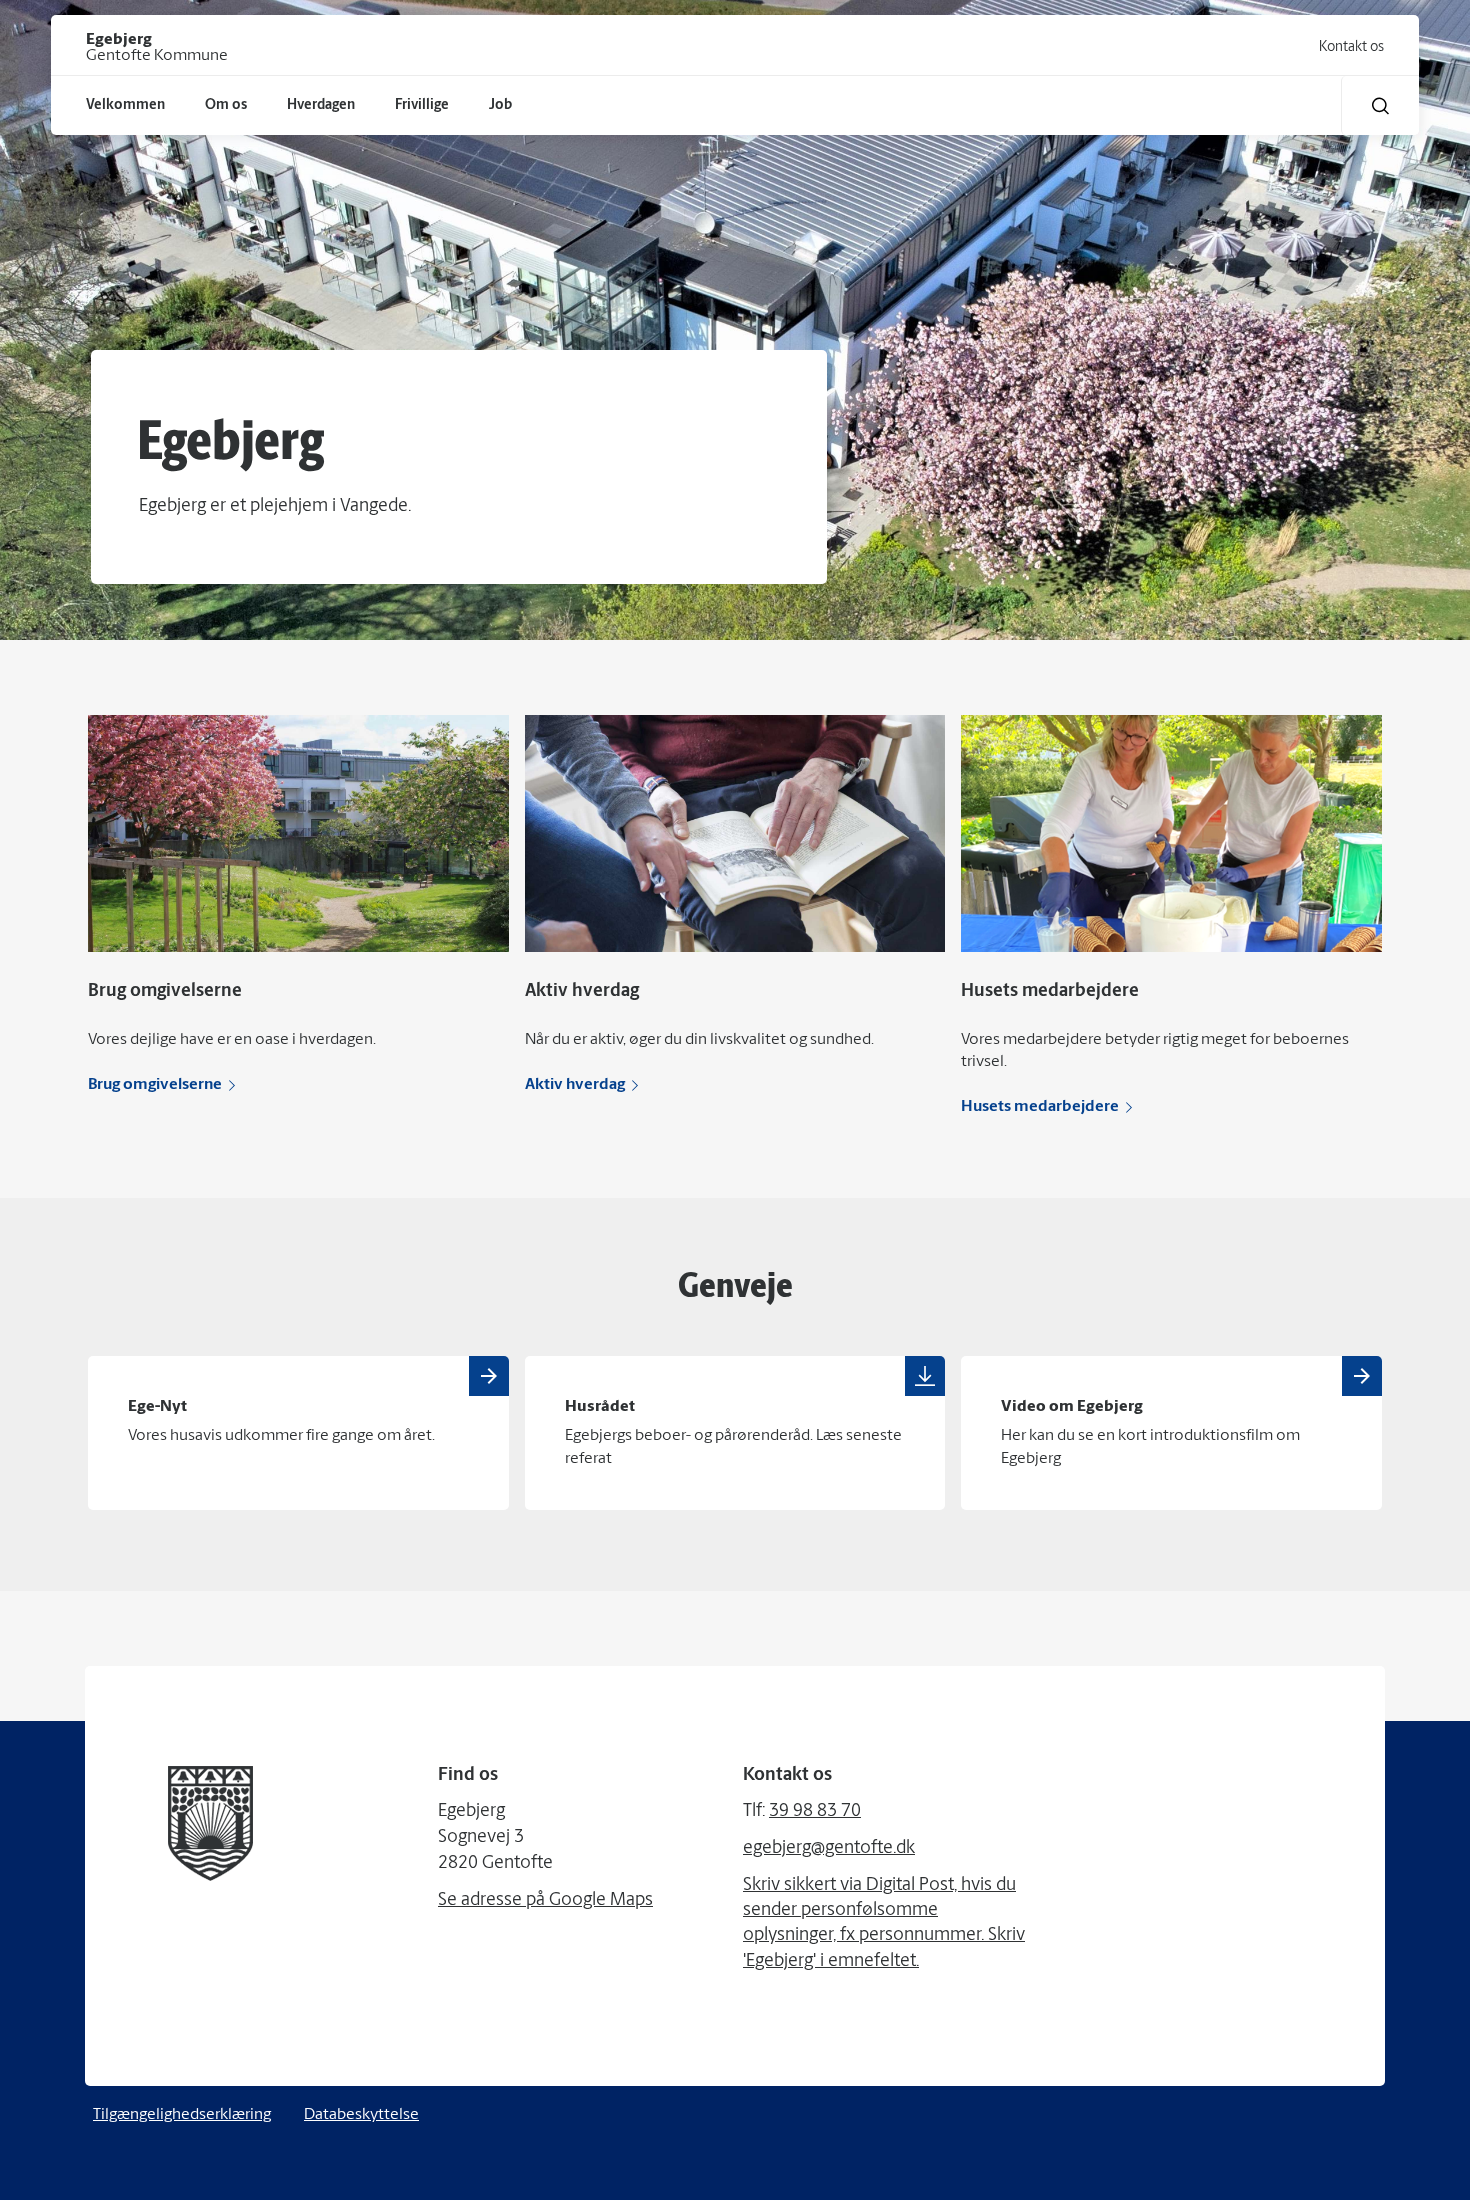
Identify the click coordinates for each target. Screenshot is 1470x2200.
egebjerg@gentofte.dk (829, 1849)
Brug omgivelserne (155, 1085)
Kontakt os (1351, 47)
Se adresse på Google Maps (545, 1901)
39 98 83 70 (815, 1812)
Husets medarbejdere (1040, 1107)
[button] (1380, 105)
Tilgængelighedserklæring (182, 2115)
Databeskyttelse (361, 2115)
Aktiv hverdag (575, 1085)
